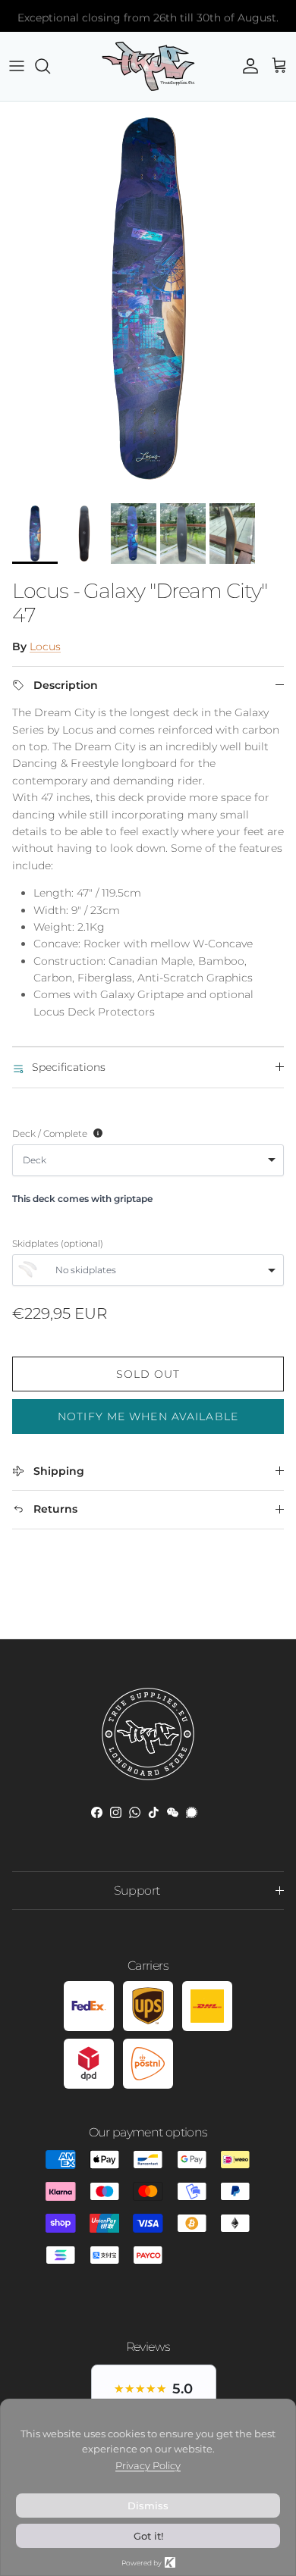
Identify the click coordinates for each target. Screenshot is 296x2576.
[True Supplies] (148, 66)
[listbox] (148, 1160)
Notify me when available (148, 1416)
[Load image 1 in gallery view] (148, 299)
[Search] (50, 66)
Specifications (69, 1067)
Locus (45, 646)
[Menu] (17, 66)
